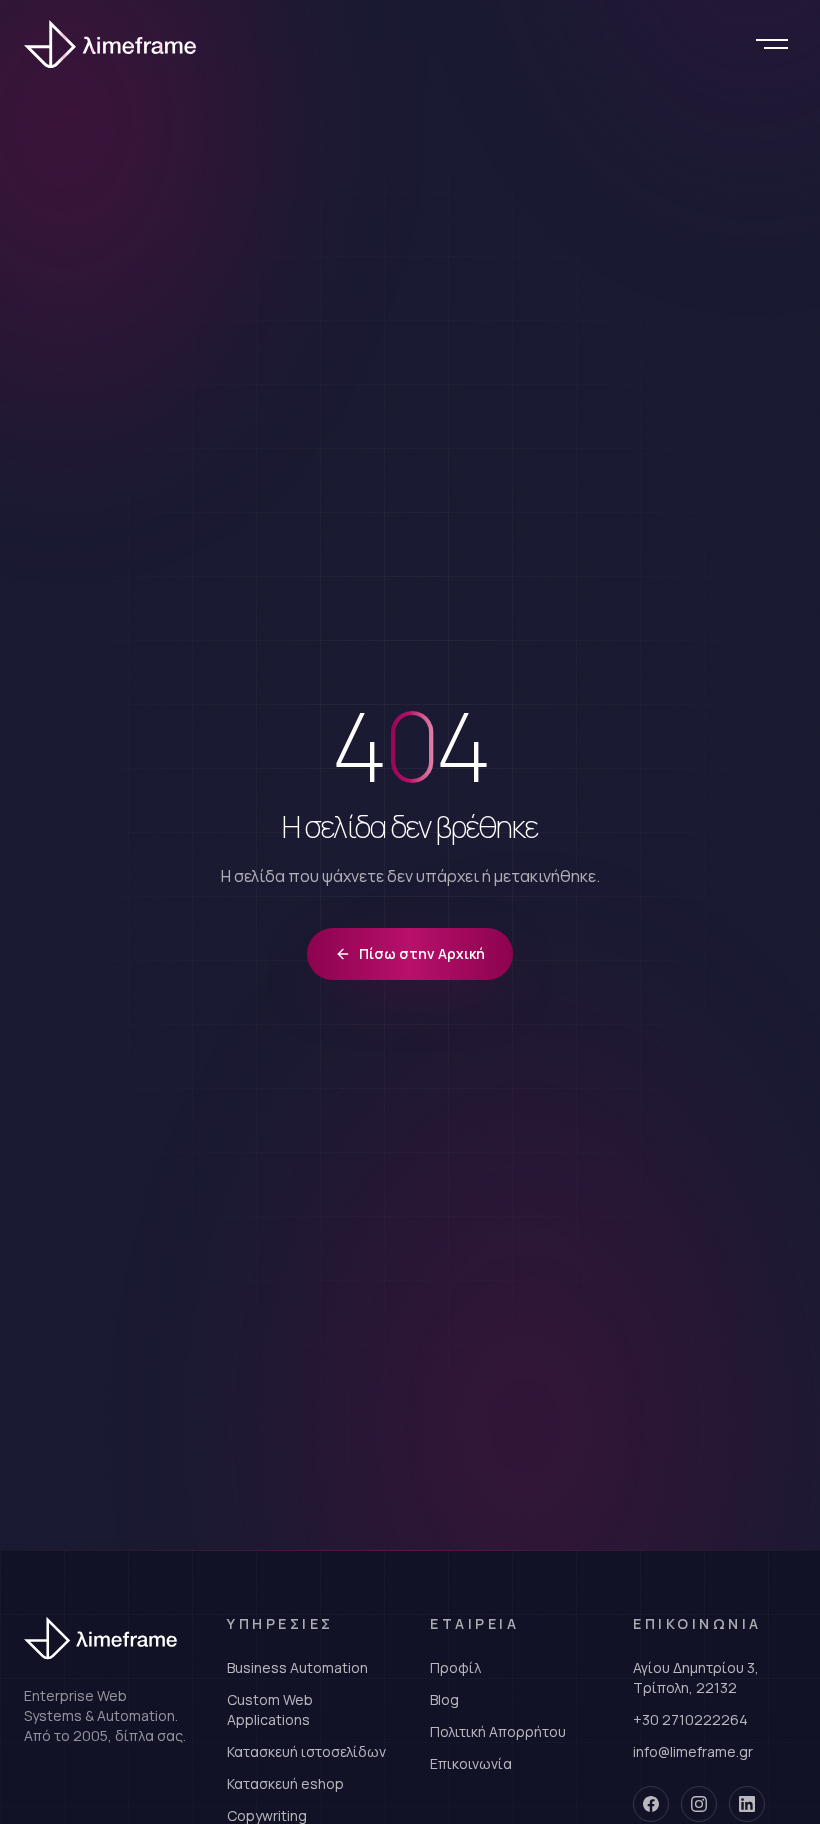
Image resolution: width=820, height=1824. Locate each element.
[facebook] (651, 1804)
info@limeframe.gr (693, 1751)
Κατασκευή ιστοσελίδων (306, 1751)
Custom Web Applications (270, 1709)
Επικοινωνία (471, 1763)
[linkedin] (747, 1804)
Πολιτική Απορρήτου (498, 1731)
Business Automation (297, 1667)
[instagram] (699, 1804)
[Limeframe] (115, 44)
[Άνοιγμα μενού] (772, 44)
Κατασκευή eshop (285, 1783)
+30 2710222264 (690, 1719)
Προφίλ (455, 1667)
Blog (444, 1699)
